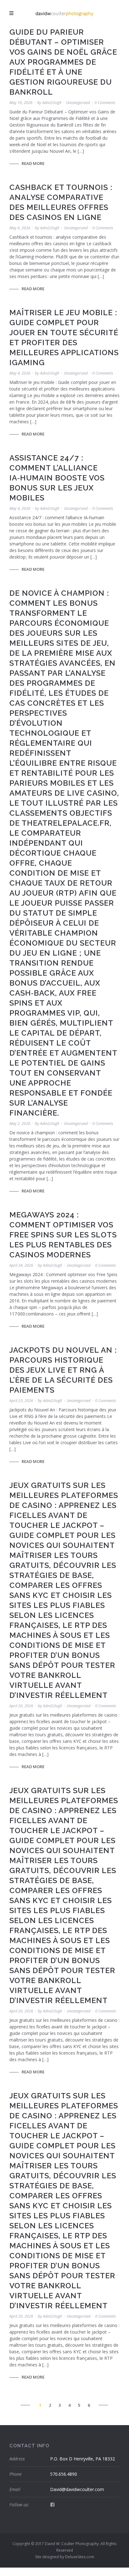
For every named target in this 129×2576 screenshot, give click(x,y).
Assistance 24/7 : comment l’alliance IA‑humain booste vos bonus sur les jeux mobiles (57, 478)
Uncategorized (78, 103)
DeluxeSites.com (80, 2557)
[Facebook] (52, 2504)
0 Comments (105, 103)
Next (103, 2405)
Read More (33, 163)
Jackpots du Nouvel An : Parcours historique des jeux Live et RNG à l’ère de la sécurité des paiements (63, 1370)
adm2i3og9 (52, 103)
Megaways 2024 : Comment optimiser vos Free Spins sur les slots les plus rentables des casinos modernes (63, 1235)
